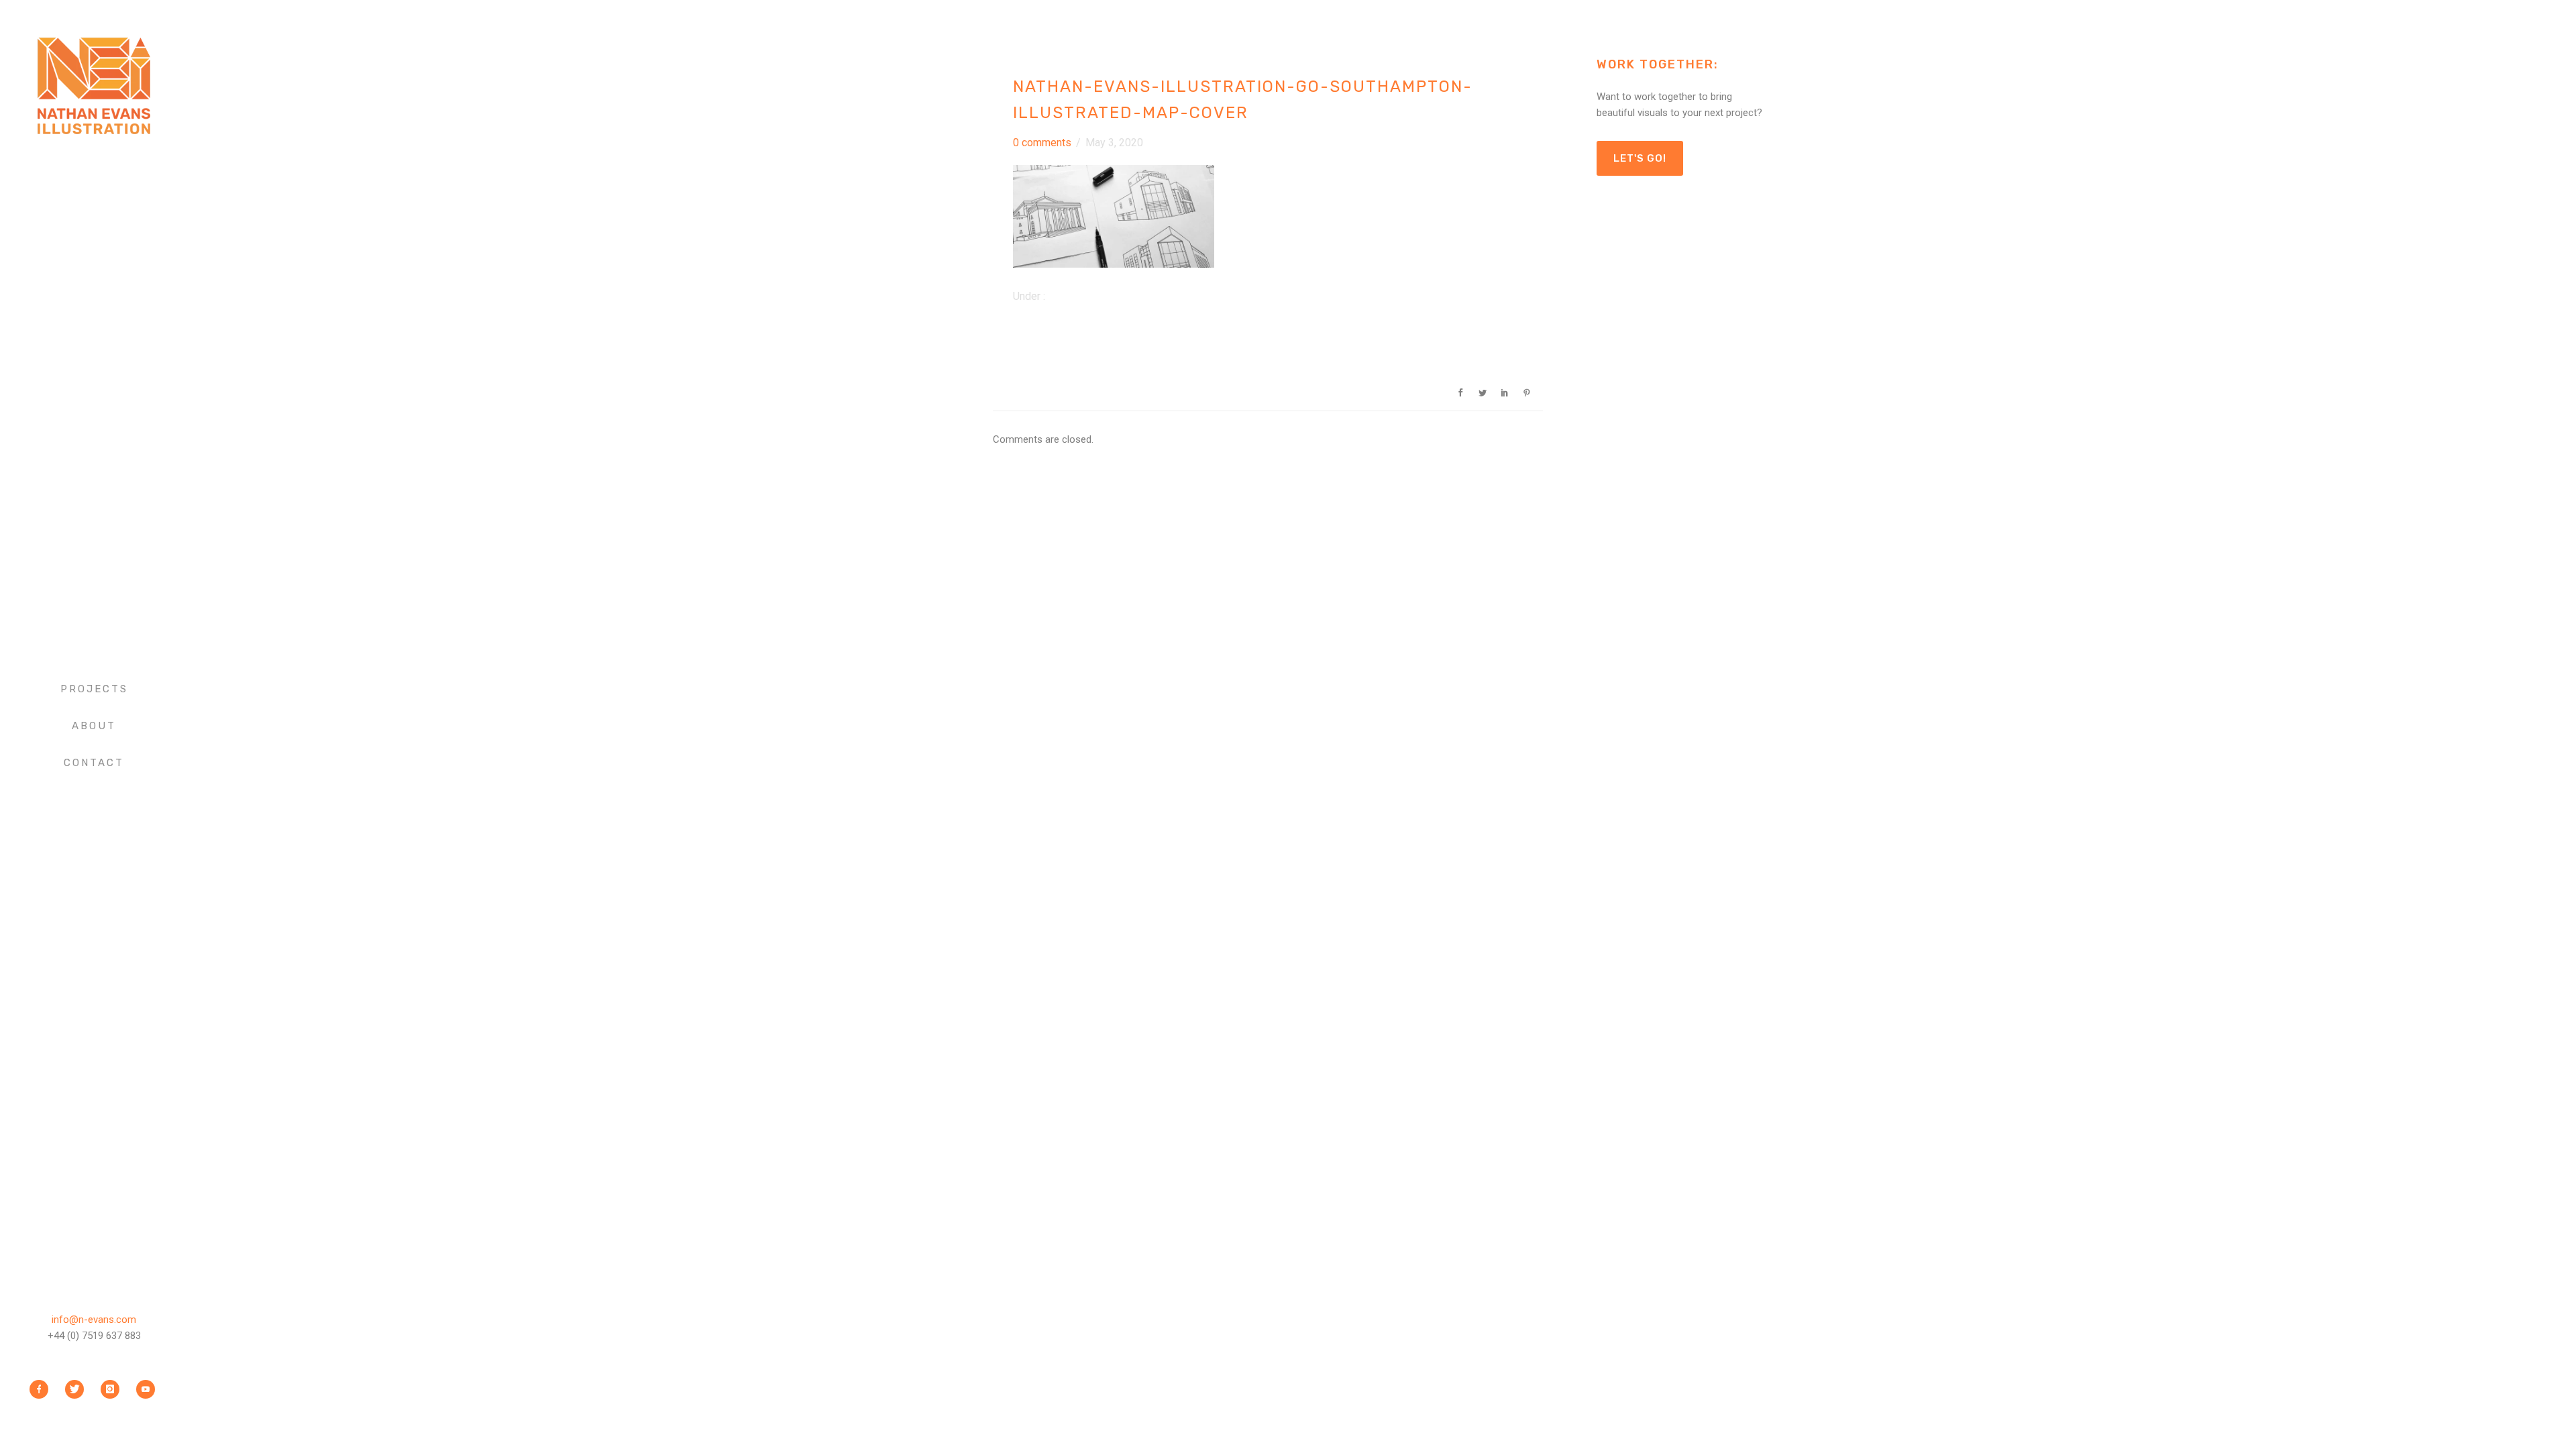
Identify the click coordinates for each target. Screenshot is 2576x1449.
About (94, 726)
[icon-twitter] (78, 1389)
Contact (94, 763)
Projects (94, 689)
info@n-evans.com (94, 1320)
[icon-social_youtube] (146, 1389)
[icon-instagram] (113, 1389)
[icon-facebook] (42, 1389)
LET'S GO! (1640, 158)
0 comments (1042, 143)
